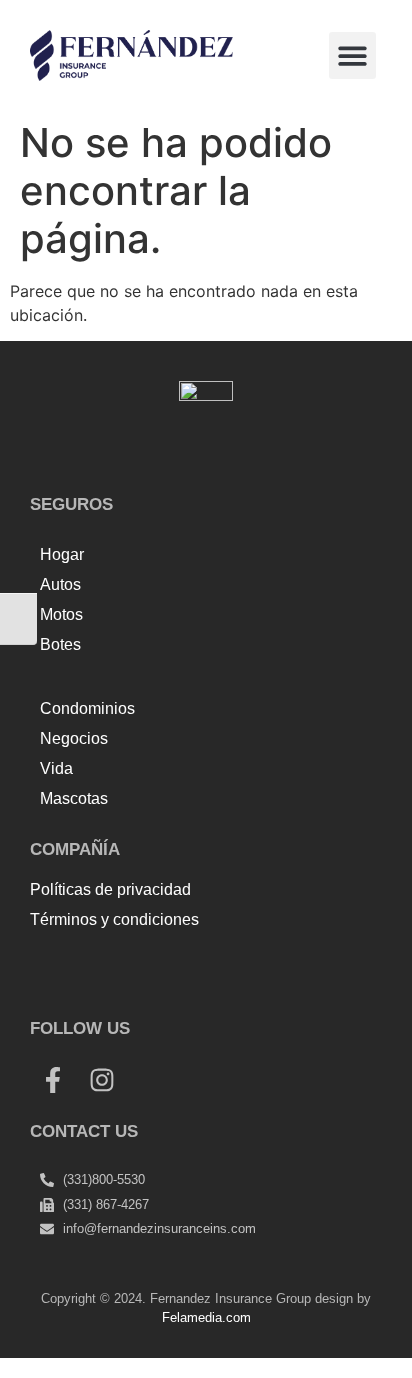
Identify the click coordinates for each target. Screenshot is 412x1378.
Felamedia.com (206, 1317)
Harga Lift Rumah (96, 988)
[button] (352, 55)
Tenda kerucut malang (279, 964)
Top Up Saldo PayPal (110, 964)
